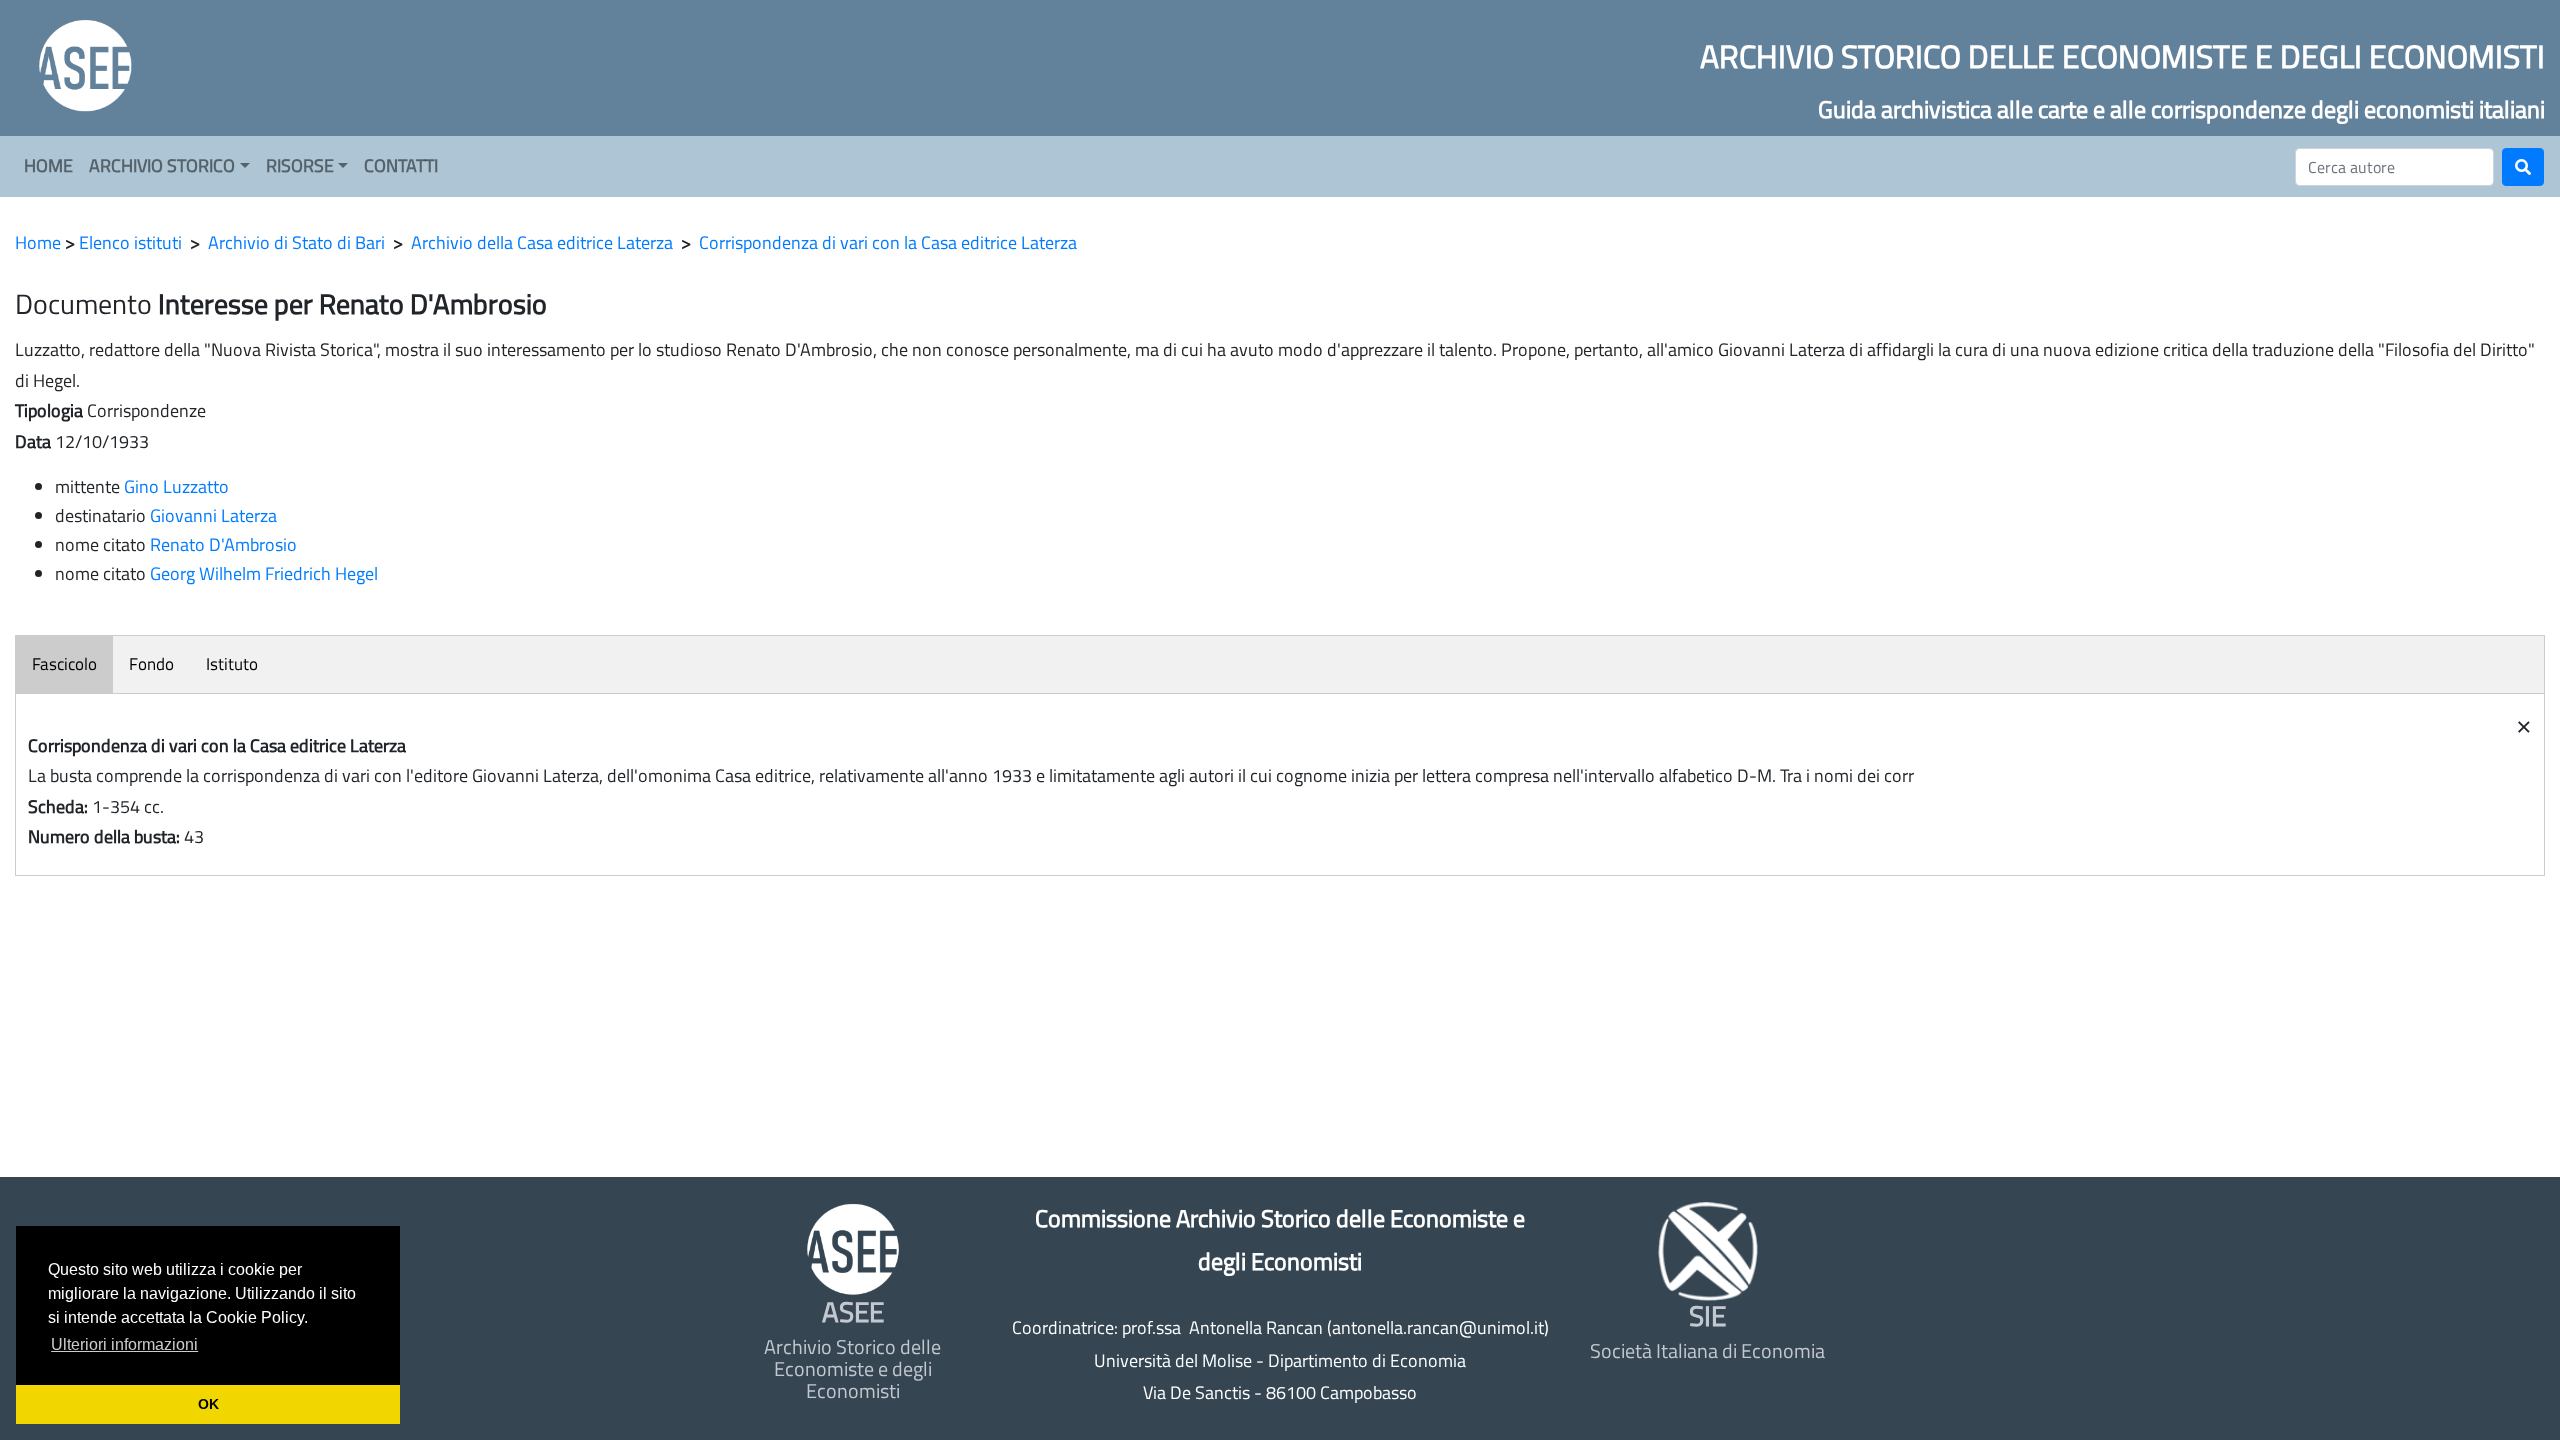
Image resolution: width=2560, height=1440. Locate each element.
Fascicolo (64, 664)
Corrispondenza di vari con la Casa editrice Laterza (888, 242)
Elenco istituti (130, 242)
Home (38, 242)
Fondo (151, 664)
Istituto (232, 664)
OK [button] (208, 1404)
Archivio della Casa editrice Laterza (542, 242)
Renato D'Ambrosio (223, 544)
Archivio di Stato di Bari (296, 242)
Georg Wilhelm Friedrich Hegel (264, 573)
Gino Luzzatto (176, 486)
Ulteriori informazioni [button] (124, 1344)
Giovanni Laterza (213, 515)
